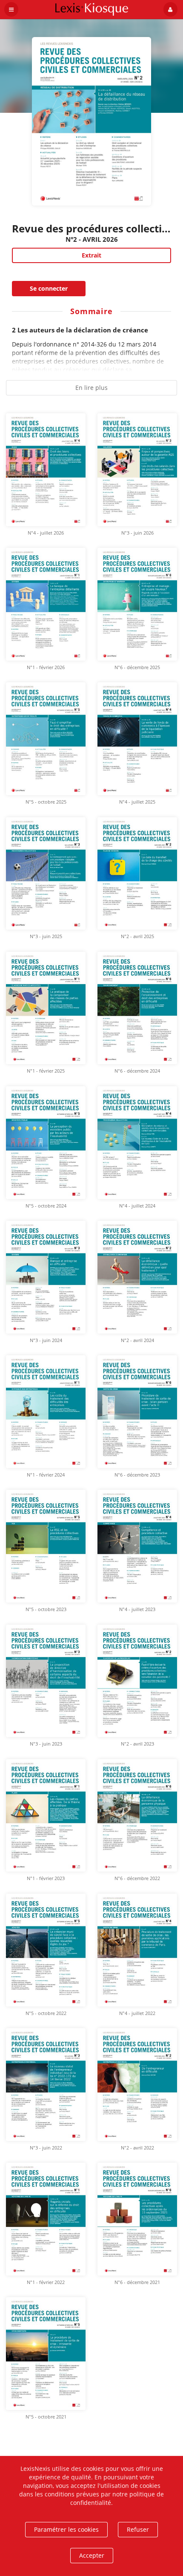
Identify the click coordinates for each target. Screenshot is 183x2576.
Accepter (92, 2555)
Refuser (138, 2529)
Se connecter (49, 288)
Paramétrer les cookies (66, 2529)
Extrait (91, 255)
